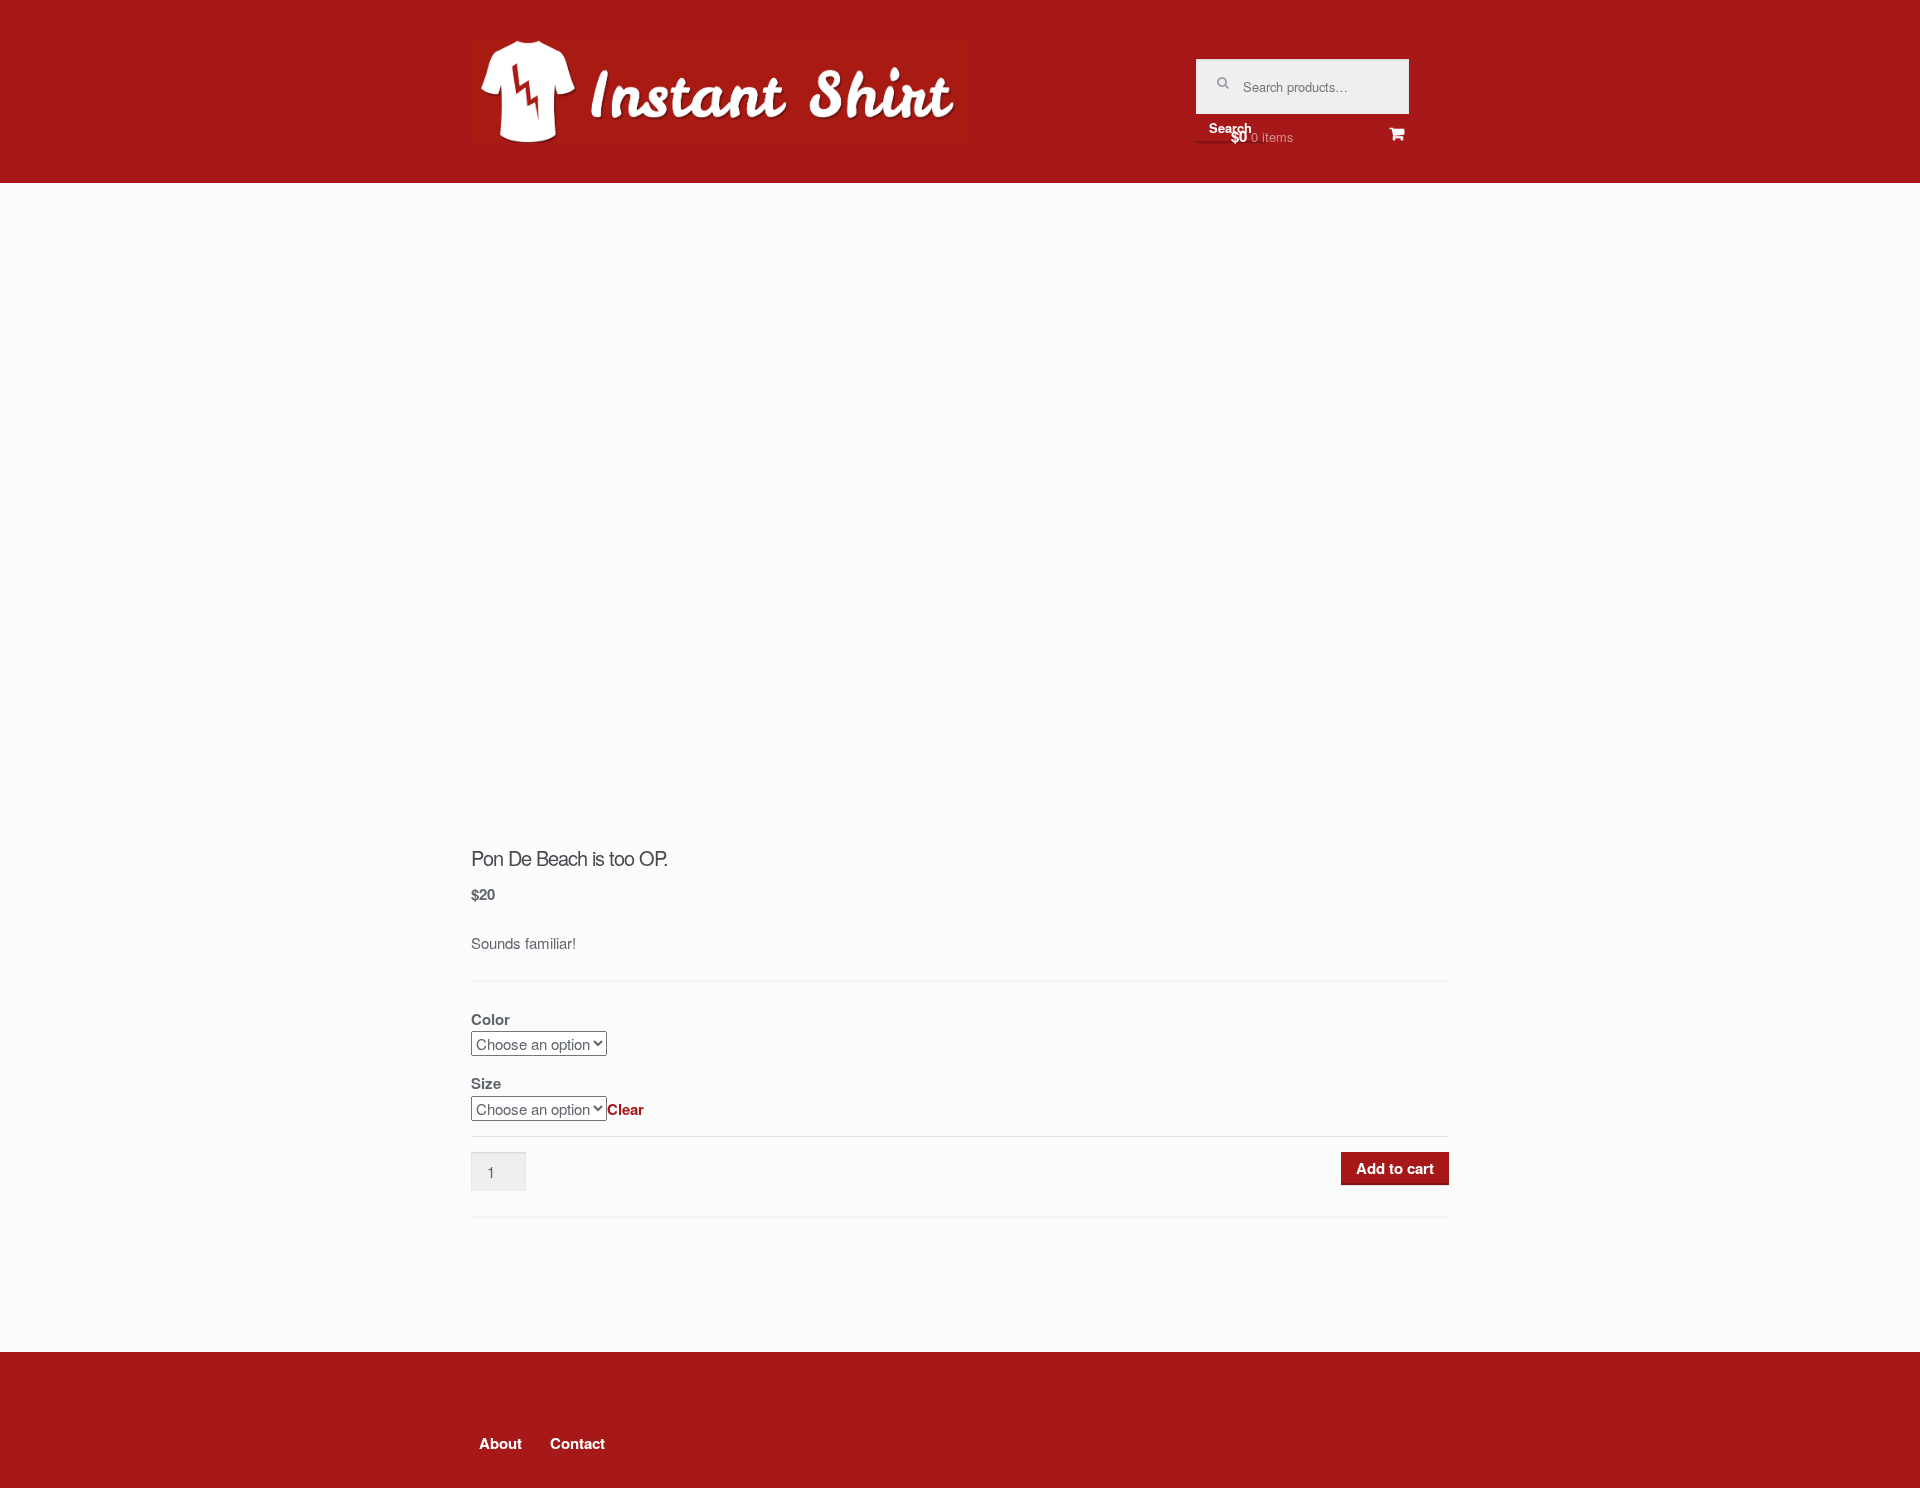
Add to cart (1395, 1168)
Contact (577, 1443)
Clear (625, 1109)
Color (490, 1019)
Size (486, 1083)
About (500, 1443)
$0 (1262, 136)
